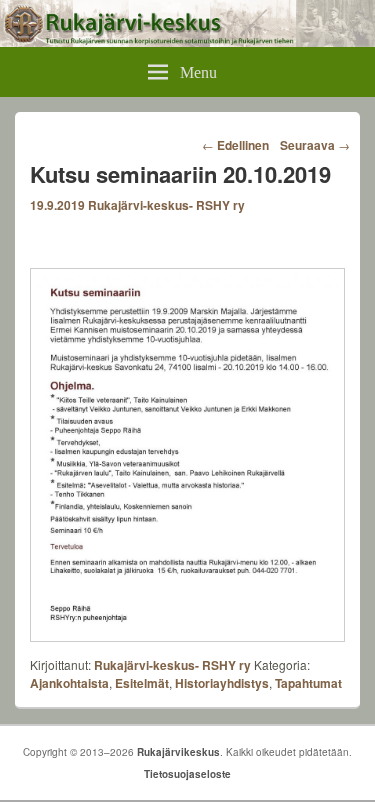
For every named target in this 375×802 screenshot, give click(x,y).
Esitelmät (142, 683)
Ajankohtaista (69, 683)
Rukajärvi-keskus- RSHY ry (166, 205)
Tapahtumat (308, 683)
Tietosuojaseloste (187, 774)
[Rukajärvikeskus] (187, 41)
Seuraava (315, 145)
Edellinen (235, 145)
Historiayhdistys (222, 683)
